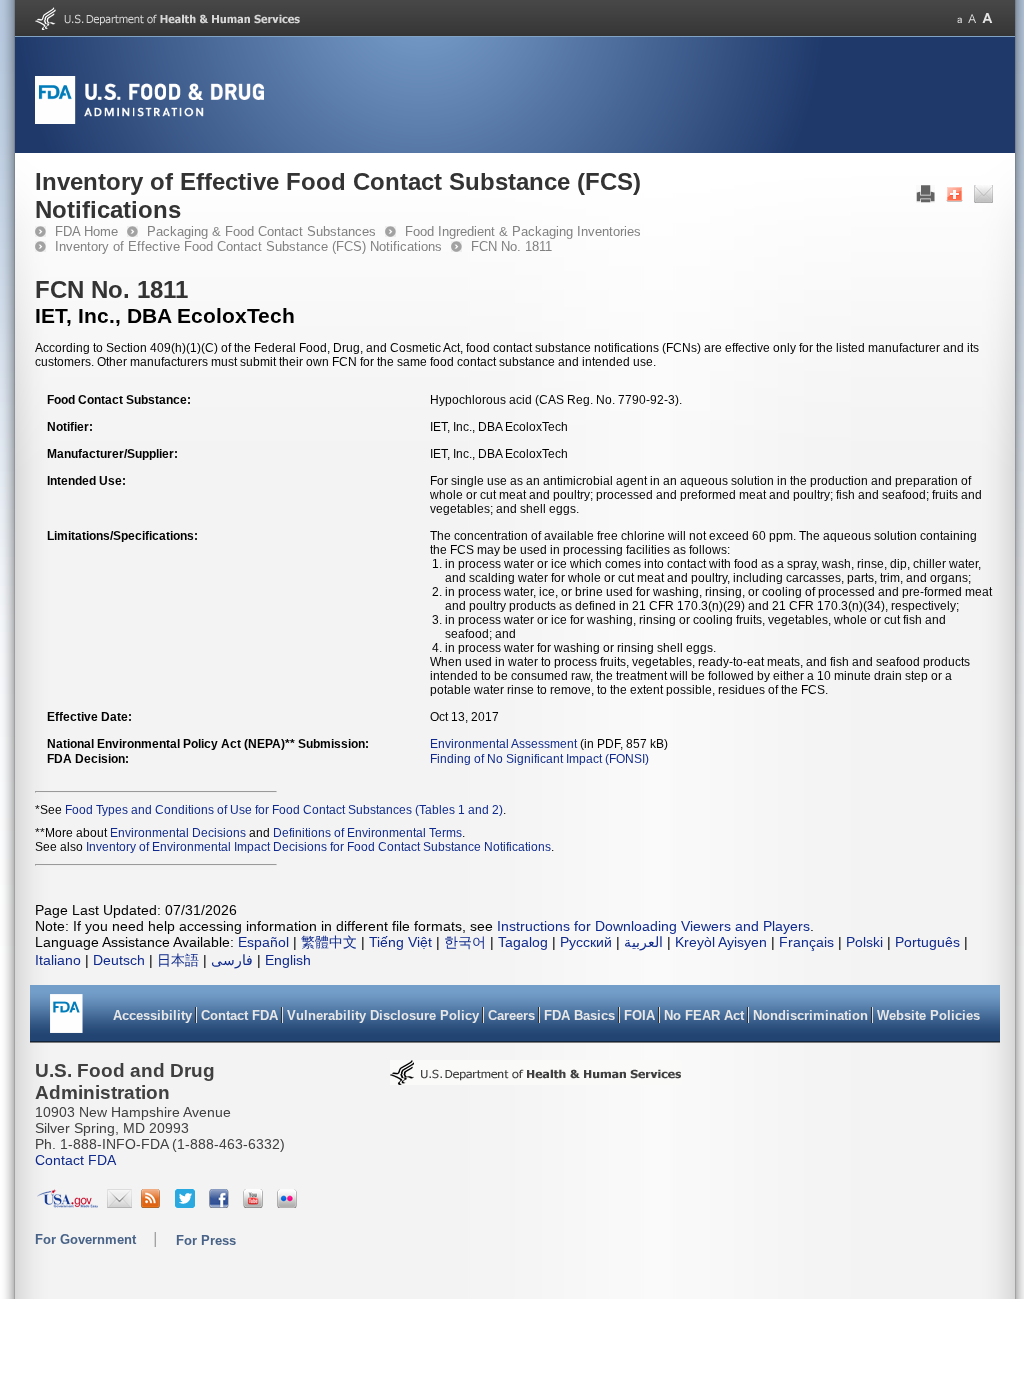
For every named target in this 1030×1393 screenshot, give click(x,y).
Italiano (58, 960)
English (288, 960)
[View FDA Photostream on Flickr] (289, 1203)
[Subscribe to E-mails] (119, 1203)
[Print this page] (925, 199)
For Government (85, 1239)
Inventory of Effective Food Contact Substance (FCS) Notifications (248, 246)
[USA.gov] (67, 1203)
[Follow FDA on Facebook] (221, 1203)
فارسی (232, 960)
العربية (643, 942)
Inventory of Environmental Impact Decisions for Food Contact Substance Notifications (318, 847)
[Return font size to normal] (972, 18)
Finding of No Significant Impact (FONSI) (539, 759)
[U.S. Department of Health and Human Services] (167, 26)
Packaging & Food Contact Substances (261, 231)
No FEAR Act (704, 1015)
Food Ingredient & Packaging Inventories (523, 231)
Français (806, 942)
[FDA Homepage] (66, 1020)
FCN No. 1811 (511, 246)
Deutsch (119, 960)
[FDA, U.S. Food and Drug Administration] (149, 120)
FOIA (639, 1015)
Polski (864, 942)
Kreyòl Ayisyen (721, 942)
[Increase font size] (987, 18)
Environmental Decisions (178, 833)
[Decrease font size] (959, 18)
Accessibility (152, 1015)
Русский (586, 942)
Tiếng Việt (400, 942)
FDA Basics (579, 1015)
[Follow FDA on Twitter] (187, 1203)
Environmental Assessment (503, 744)
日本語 (178, 960)
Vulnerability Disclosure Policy (383, 1015)
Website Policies (928, 1015)
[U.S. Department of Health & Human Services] (536, 1079)
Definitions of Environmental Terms (367, 833)
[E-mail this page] (983, 199)
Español (263, 942)
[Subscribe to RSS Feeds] (153, 1203)
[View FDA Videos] (255, 1203)
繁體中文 (329, 942)
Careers (511, 1015)
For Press (206, 1240)
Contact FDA (239, 1015)
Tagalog (523, 942)
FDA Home (86, 231)
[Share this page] (954, 199)
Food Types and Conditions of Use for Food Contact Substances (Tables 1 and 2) (284, 810)
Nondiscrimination (810, 1015)
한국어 (465, 942)
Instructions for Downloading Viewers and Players (653, 926)
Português (927, 942)
